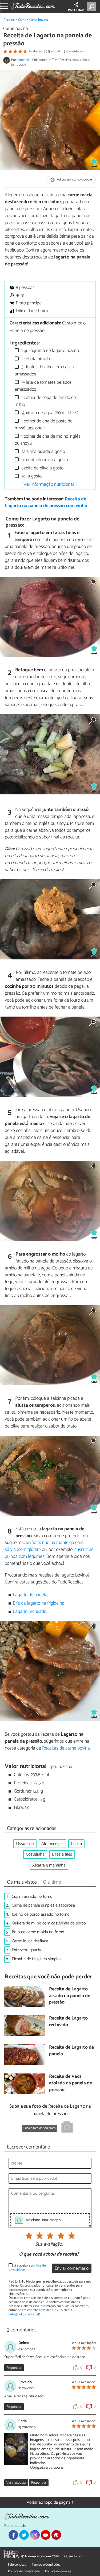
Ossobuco (25, 1844)
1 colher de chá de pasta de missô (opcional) (44, 425)
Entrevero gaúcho (27, 1950)
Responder (14, 2368)
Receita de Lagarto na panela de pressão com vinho (46, 503)
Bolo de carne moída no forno (38, 1932)
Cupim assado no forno (32, 1897)
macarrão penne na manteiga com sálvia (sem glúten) (44, 1546)
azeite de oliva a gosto (42, 468)
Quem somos (73, 2556)
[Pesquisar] (92, 7)
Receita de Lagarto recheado (68, 2022)
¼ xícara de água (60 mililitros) (49, 413)
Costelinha (35, 1854)
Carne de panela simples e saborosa (43, 1905)
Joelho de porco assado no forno (41, 1914)
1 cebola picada (35, 359)
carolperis (24, 60)
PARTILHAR (76, 10)
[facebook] (13, 2535)
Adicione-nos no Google (74, 180)
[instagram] (35, 2535)
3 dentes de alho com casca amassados (44, 370)
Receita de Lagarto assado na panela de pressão (70, 1996)
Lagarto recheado (30, 1612)
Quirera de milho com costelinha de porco (49, 1923)
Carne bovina (39, 20)
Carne (22, 20)
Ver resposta (16, 2483)
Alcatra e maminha (49, 1865)
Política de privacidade (24, 2571)
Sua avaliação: (49, 2245)
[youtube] (46, 2535)
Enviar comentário (72, 2269)
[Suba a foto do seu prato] (67, 2128)
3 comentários (74, 51)
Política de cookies (58, 2571)
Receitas (9, 20)
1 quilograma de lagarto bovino (50, 351)
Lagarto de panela (30, 1595)
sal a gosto (31, 476)
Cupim (76, 1844)
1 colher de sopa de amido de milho (45, 401)
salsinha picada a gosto (43, 452)
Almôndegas (52, 1844)
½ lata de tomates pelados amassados (43, 386)
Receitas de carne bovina (66, 1748)
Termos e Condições (46, 2565)
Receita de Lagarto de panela (71, 2051)
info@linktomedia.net (24, 2314)
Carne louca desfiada (30, 1941)
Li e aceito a (27, 2268)
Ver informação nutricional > (50, 484)
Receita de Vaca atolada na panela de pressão (71, 2083)
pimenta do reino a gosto (44, 460)
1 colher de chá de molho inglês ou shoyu (47, 440)
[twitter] (24, 2535)
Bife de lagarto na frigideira (38, 1603)
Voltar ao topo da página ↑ (50, 2502)
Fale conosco (17, 2565)
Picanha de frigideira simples (37, 1959)
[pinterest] (56, 2535)
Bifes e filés (62, 1854)
